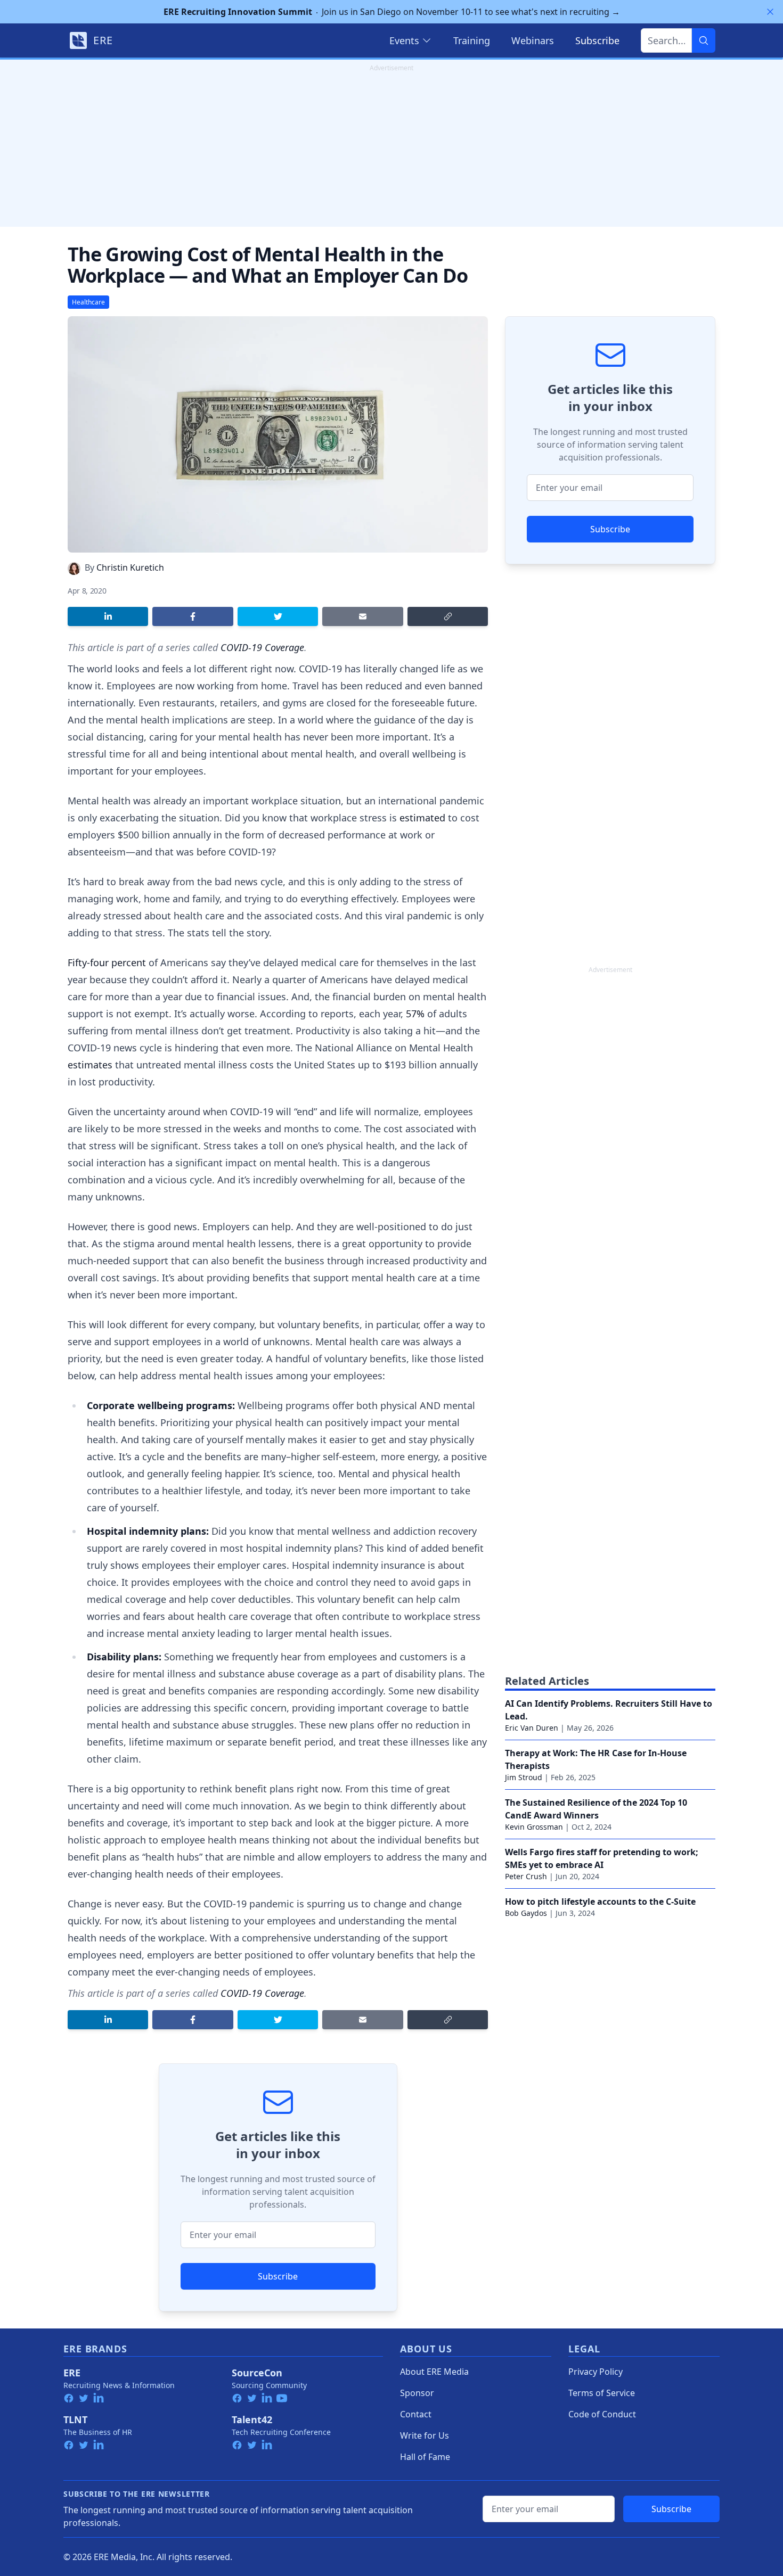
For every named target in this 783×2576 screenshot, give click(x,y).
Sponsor (417, 2393)
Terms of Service (602, 2393)
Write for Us (425, 2435)
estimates (90, 1065)
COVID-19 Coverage (262, 647)
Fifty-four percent (107, 962)
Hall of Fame (425, 2457)
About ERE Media (434, 2372)
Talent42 (252, 2419)
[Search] (704, 40)
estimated (422, 818)
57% (415, 1014)
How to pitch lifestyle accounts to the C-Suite (600, 1902)
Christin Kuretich (130, 567)
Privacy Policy (596, 2372)
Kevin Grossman (534, 1827)
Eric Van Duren (532, 1728)
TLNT (75, 2419)
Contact (416, 2414)
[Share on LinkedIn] (108, 616)
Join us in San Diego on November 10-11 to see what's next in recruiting (392, 12)
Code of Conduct (602, 2414)
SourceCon (257, 2373)
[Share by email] (362, 616)
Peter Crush (526, 1876)
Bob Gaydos (526, 1913)
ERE (72, 2373)
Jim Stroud (524, 1777)
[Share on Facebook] (193, 616)
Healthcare (88, 302)
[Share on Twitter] (278, 616)
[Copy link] (448, 616)
